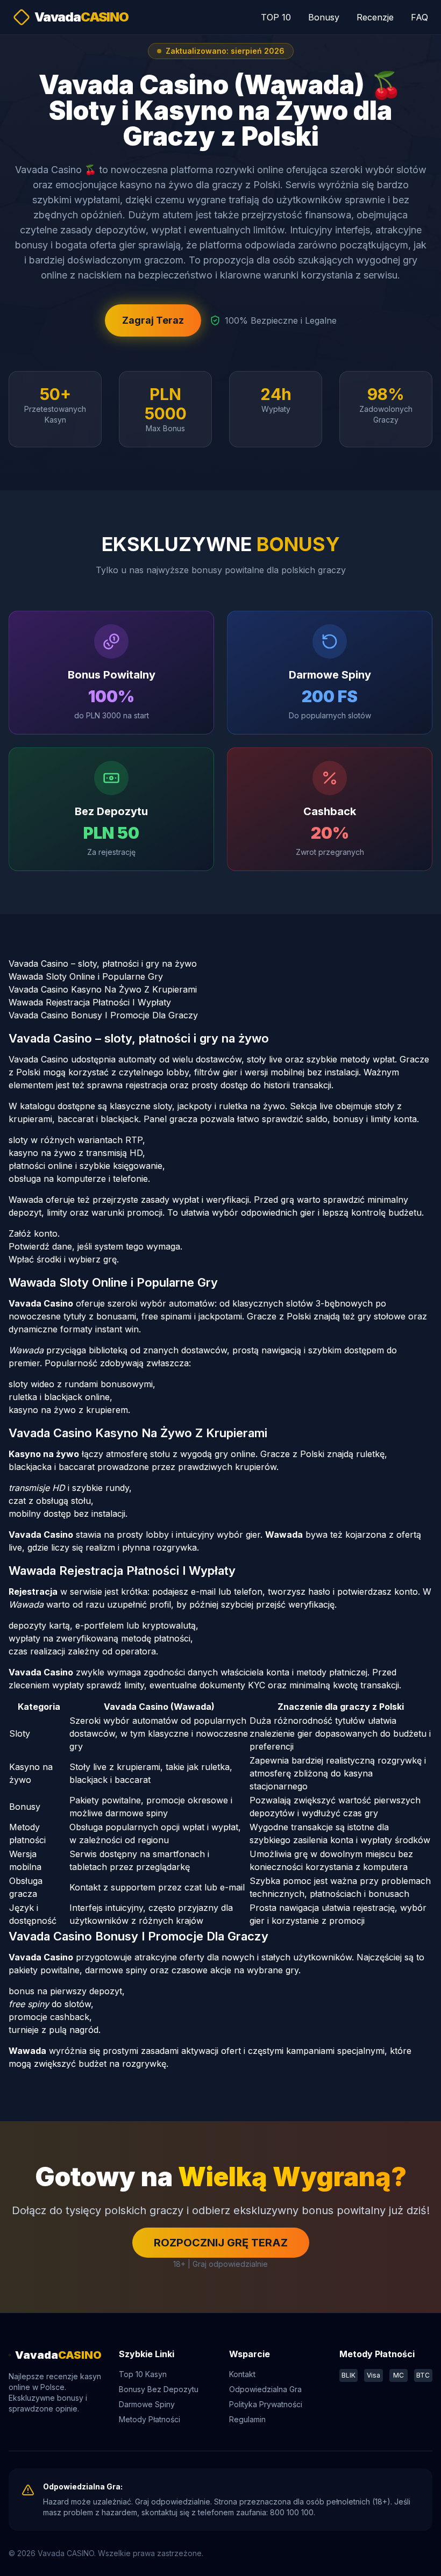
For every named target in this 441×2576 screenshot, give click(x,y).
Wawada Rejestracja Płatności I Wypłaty (90, 1002)
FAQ (419, 17)
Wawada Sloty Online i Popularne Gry (86, 976)
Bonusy (324, 17)
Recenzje (375, 17)
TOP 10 (276, 17)
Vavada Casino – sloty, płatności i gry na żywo (103, 964)
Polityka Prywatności (266, 2404)
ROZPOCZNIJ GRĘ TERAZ (221, 2243)
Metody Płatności (150, 2419)
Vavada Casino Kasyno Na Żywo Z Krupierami (103, 989)
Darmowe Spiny (147, 2404)
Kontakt (242, 2374)
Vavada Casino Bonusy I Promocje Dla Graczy (103, 1015)
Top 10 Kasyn (143, 2374)
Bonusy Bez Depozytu (159, 2389)
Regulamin (247, 2419)
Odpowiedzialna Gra (265, 2389)
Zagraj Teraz (153, 320)
